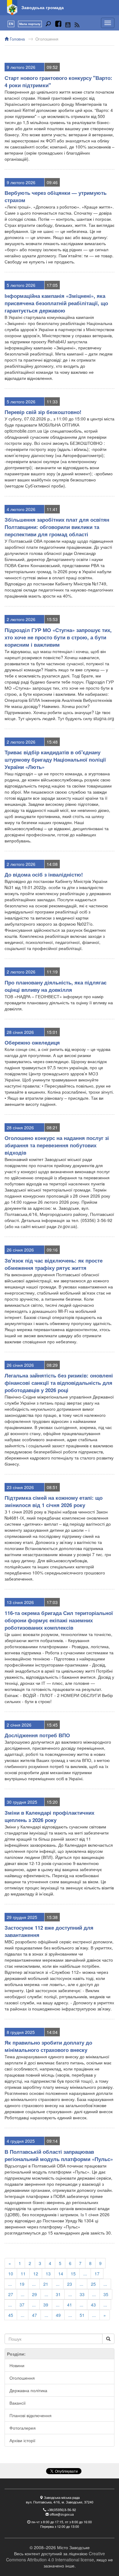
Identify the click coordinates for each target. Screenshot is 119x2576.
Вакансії (18, 2403)
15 (73, 2274)
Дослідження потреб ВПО (37, 1735)
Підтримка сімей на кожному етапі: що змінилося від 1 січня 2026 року (54, 1501)
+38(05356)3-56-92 (62, 2510)
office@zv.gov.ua (62, 2514)
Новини (17, 2365)
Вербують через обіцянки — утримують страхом (56, 196)
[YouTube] (68, 25)
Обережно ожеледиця (32, 1042)
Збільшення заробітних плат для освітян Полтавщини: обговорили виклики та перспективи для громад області (57, 527)
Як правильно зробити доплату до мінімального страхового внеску (48, 2046)
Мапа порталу (30, 24)
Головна (17, 39)
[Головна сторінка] (12, 8)
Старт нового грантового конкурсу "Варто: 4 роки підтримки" (58, 81)
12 (36, 2274)
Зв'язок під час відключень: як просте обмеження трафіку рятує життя (54, 1264)
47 (34, 2315)
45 (11, 2315)
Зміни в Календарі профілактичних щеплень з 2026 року (49, 1816)
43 (93, 2305)
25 (93, 2284)
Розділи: (16, 2354)
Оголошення (47, 39)
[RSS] (77, 25)
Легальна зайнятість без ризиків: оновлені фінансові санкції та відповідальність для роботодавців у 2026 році (59, 1383)
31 (58, 2294)
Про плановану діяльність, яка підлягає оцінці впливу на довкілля (56, 986)
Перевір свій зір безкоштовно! (43, 412)
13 (48, 2274)
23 (70, 2284)
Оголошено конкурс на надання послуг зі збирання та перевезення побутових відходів (57, 1145)
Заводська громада (43, 7)
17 (97, 2274)
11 (23, 2274)
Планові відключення (31, 2415)
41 (70, 2305)
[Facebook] (58, 25)
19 (22, 2284)
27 (11, 2294)
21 (46, 2284)
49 (58, 2315)
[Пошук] (48, 25)
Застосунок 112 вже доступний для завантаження (49, 1931)
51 (82, 2315)
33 (82, 2294)
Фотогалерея (23, 2428)
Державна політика (28, 2390)
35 (106, 2294)
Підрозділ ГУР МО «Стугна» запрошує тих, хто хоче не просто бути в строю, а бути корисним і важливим (58, 637)
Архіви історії (22, 2440)
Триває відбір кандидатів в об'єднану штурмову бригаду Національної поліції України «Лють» (55, 759)
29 (34, 2294)
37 (22, 2305)
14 (61, 2274)
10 (11, 2274)
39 (46, 2305)
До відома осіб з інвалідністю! (44, 874)
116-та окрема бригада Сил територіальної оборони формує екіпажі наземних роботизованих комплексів (59, 1620)
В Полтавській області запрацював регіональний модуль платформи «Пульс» (59, 2155)
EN (11, 24)
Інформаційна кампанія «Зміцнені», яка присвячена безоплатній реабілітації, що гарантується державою (56, 303)
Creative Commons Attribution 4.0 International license (56, 2556)
